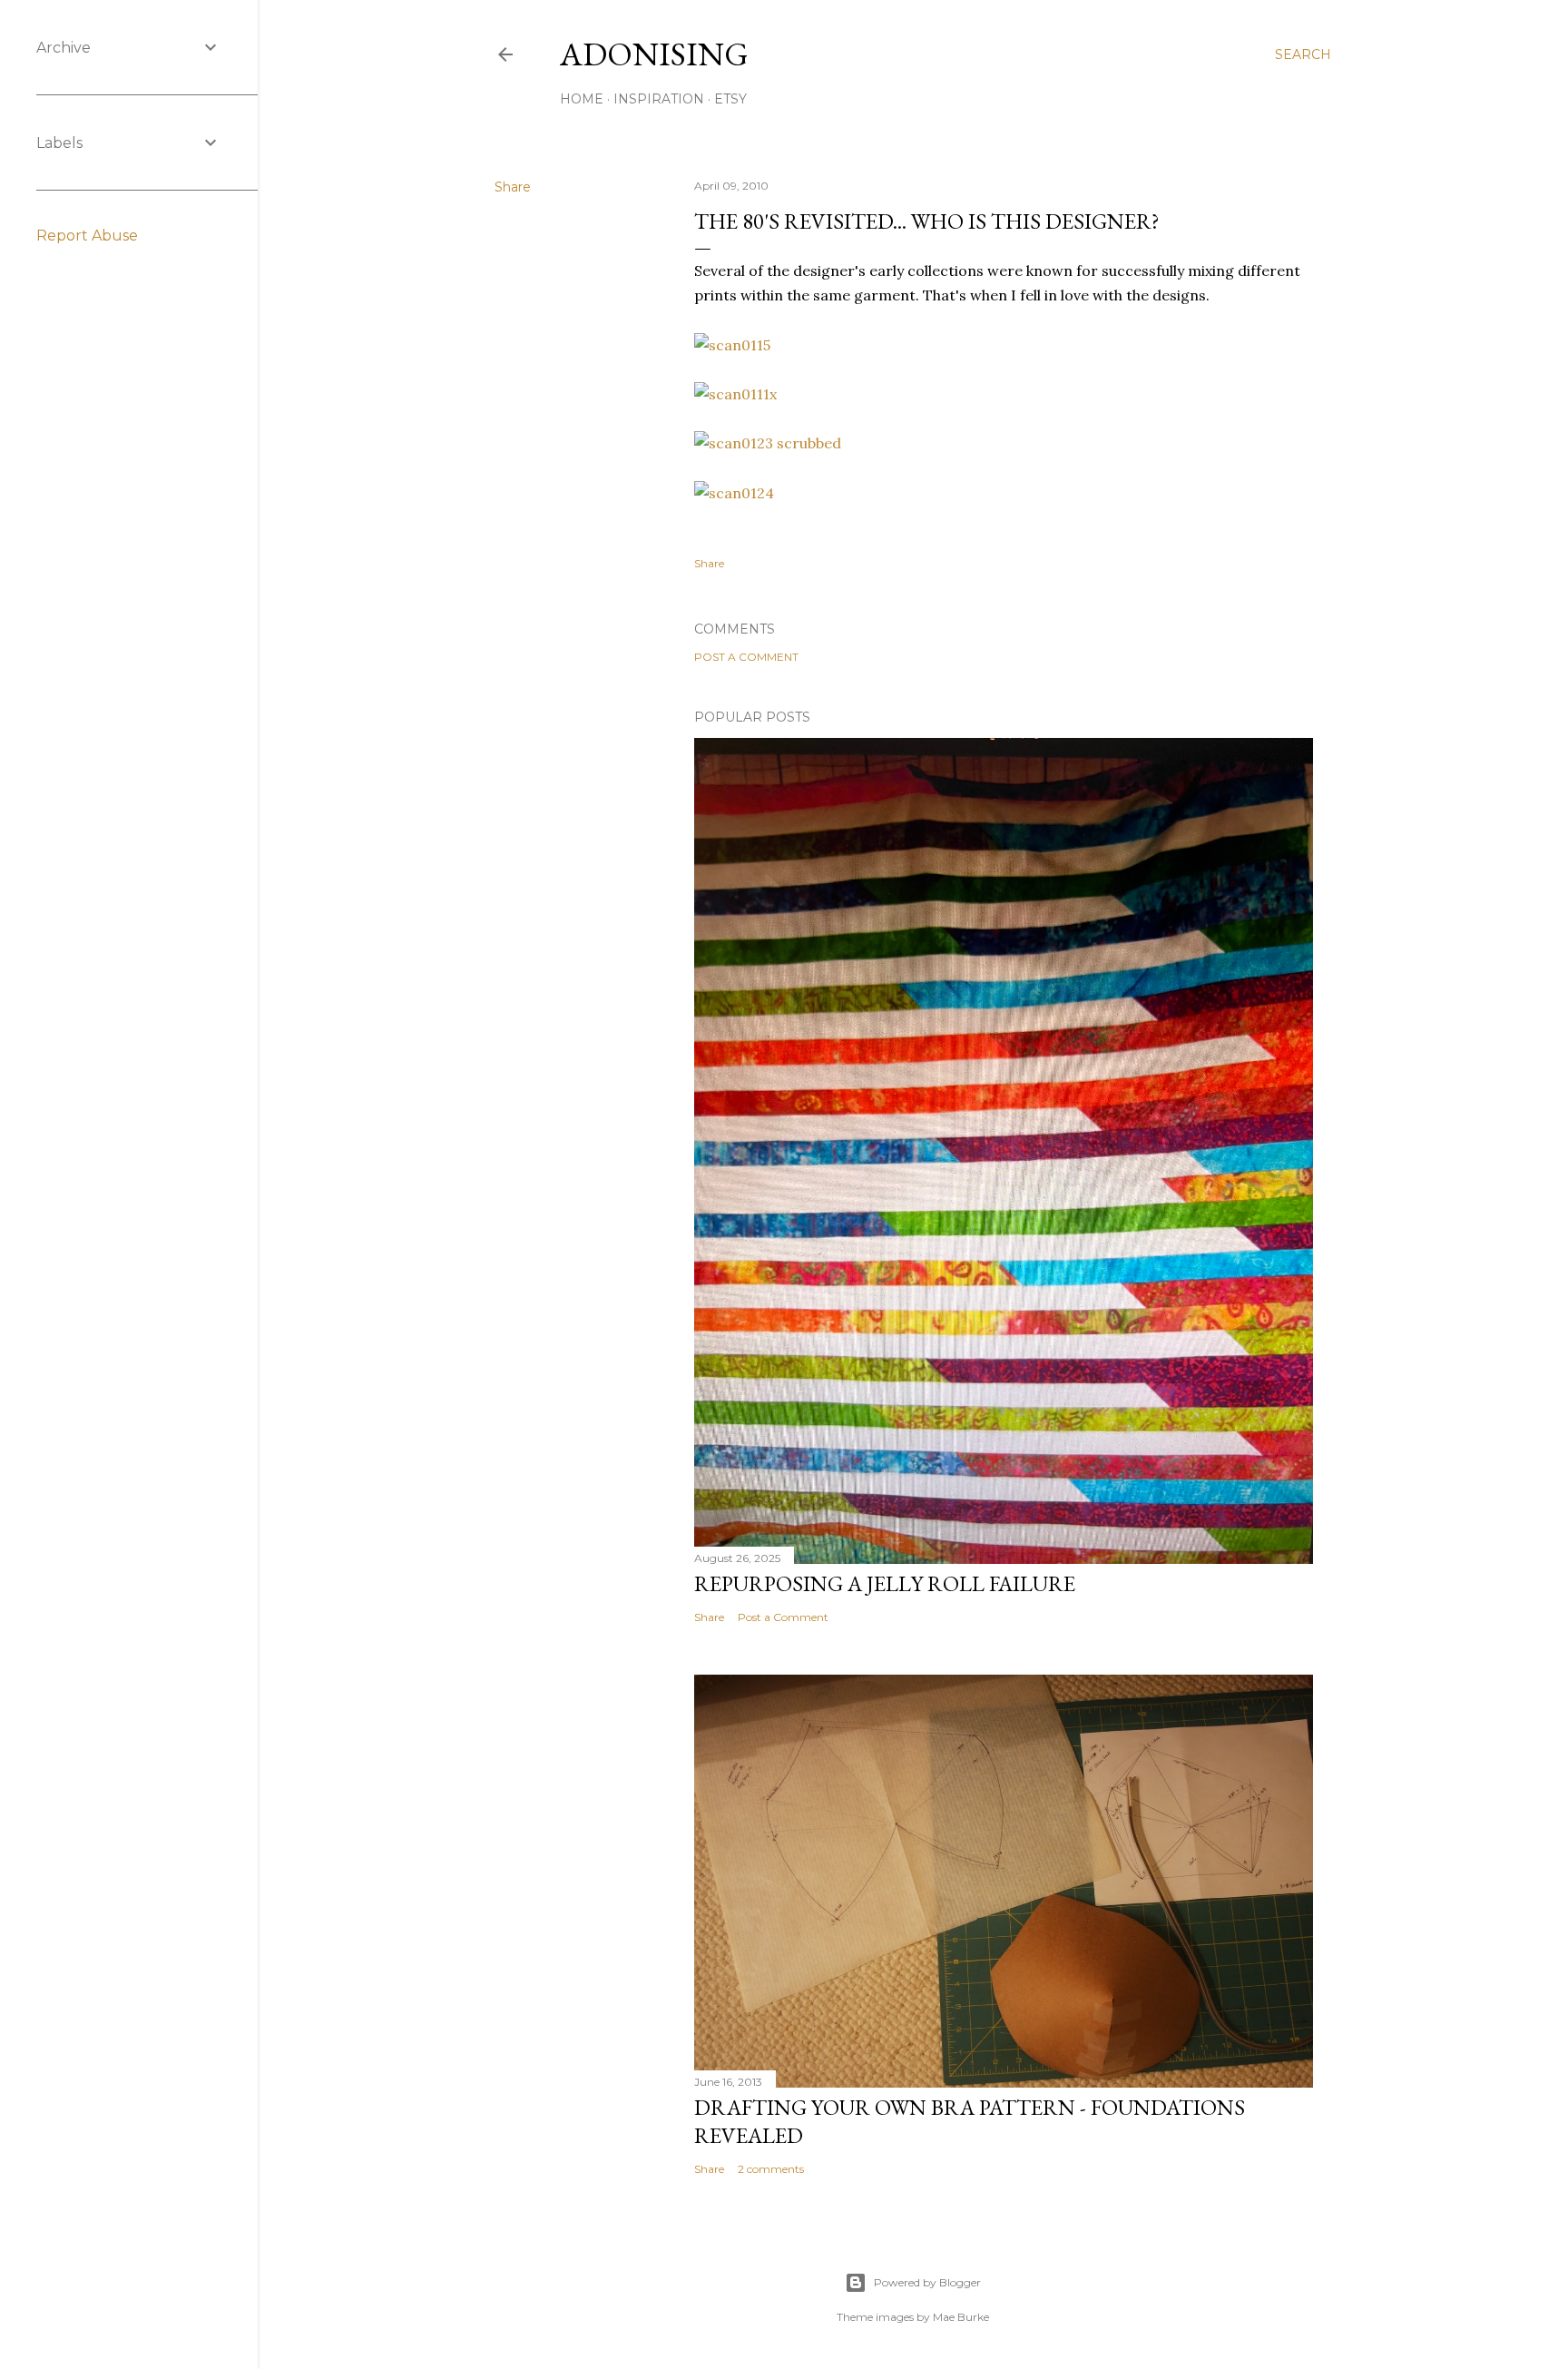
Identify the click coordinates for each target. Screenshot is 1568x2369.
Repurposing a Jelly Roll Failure (885, 1583)
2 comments (771, 2169)
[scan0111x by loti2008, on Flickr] (735, 394)
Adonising (654, 54)
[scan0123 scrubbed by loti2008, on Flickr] (768, 443)
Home (582, 99)
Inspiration (659, 99)
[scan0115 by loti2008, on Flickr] (732, 345)
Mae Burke (961, 2317)
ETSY (730, 99)
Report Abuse (87, 236)
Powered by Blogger (927, 2282)
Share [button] (513, 187)
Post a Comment (746, 657)
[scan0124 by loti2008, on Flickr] (734, 493)
